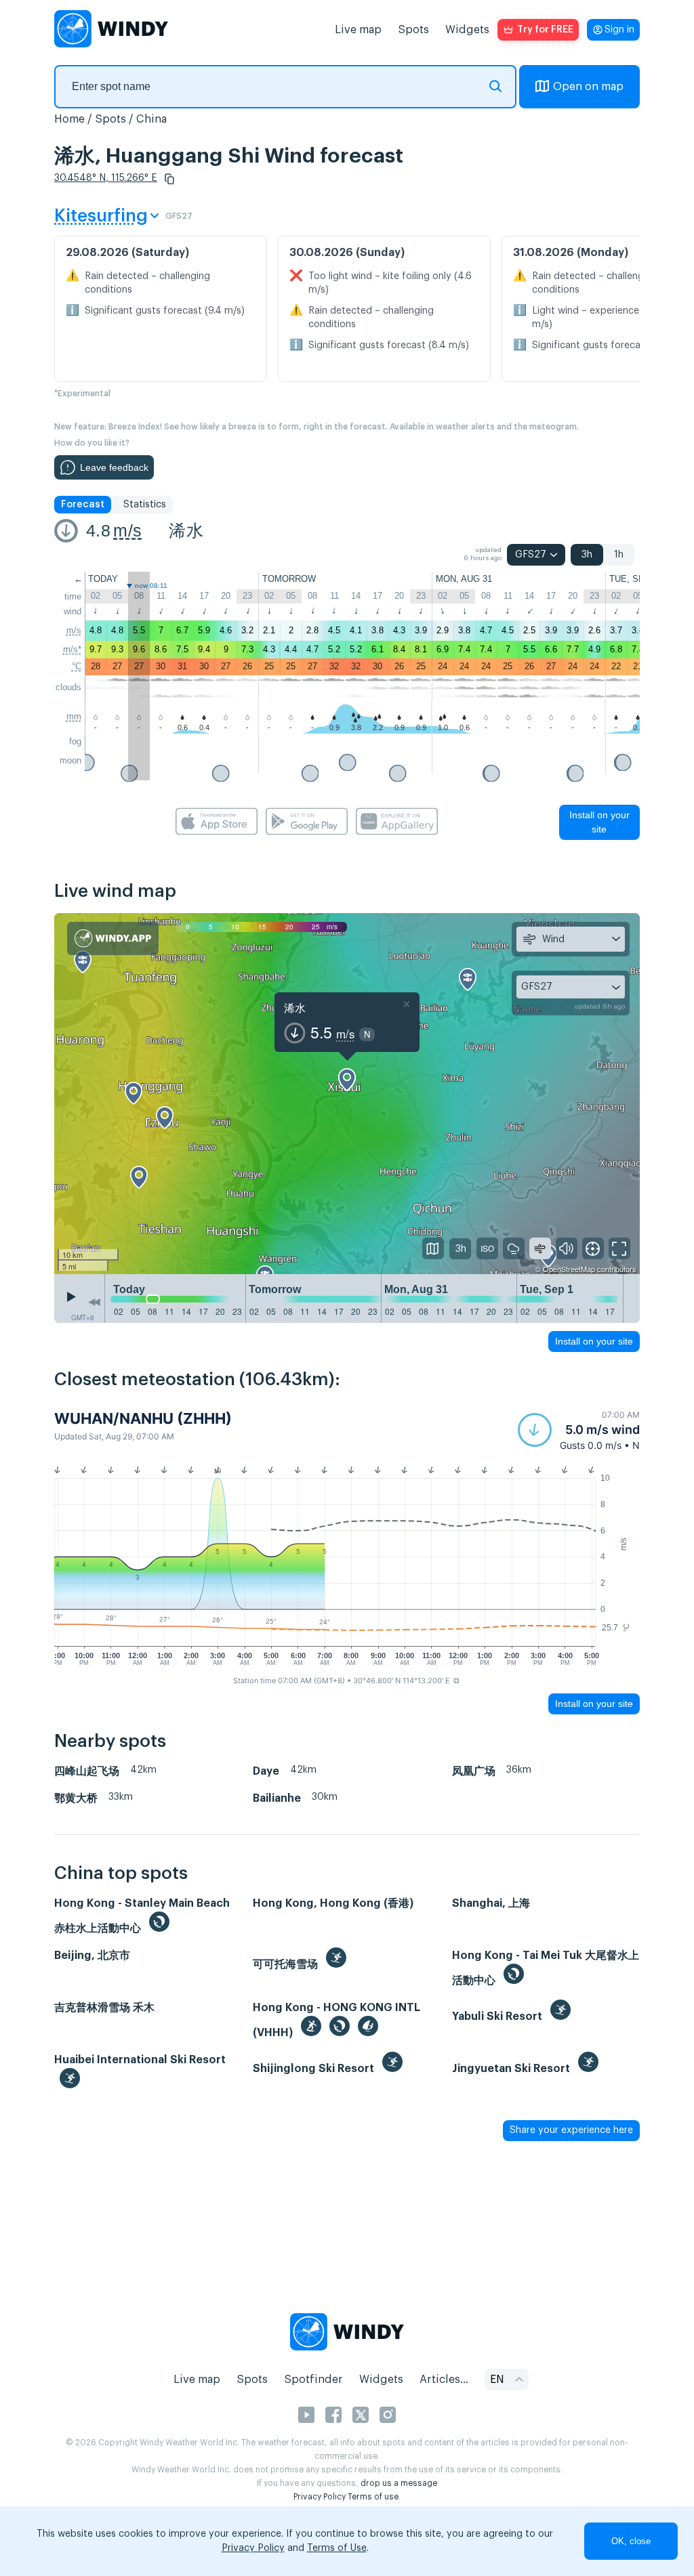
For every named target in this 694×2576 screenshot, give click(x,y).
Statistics (145, 505)
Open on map (588, 87)
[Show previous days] (94, 1302)
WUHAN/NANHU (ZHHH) (143, 1418)
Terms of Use (337, 2548)
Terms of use (373, 2497)
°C (77, 666)
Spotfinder (313, 2380)
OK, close (631, 2541)
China (151, 119)
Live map (358, 30)
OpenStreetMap (569, 1269)
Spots (413, 30)
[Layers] (433, 1248)
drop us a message (399, 2483)
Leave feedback (114, 467)
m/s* (72, 649)
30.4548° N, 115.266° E (106, 178)
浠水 (186, 530)
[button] (169, 179)
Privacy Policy (320, 2497)
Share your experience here (571, 2130)
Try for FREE (545, 30)
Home (69, 119)
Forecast (83, 505)
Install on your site (599, 822)
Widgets (467, 30)
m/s (127, 530)
